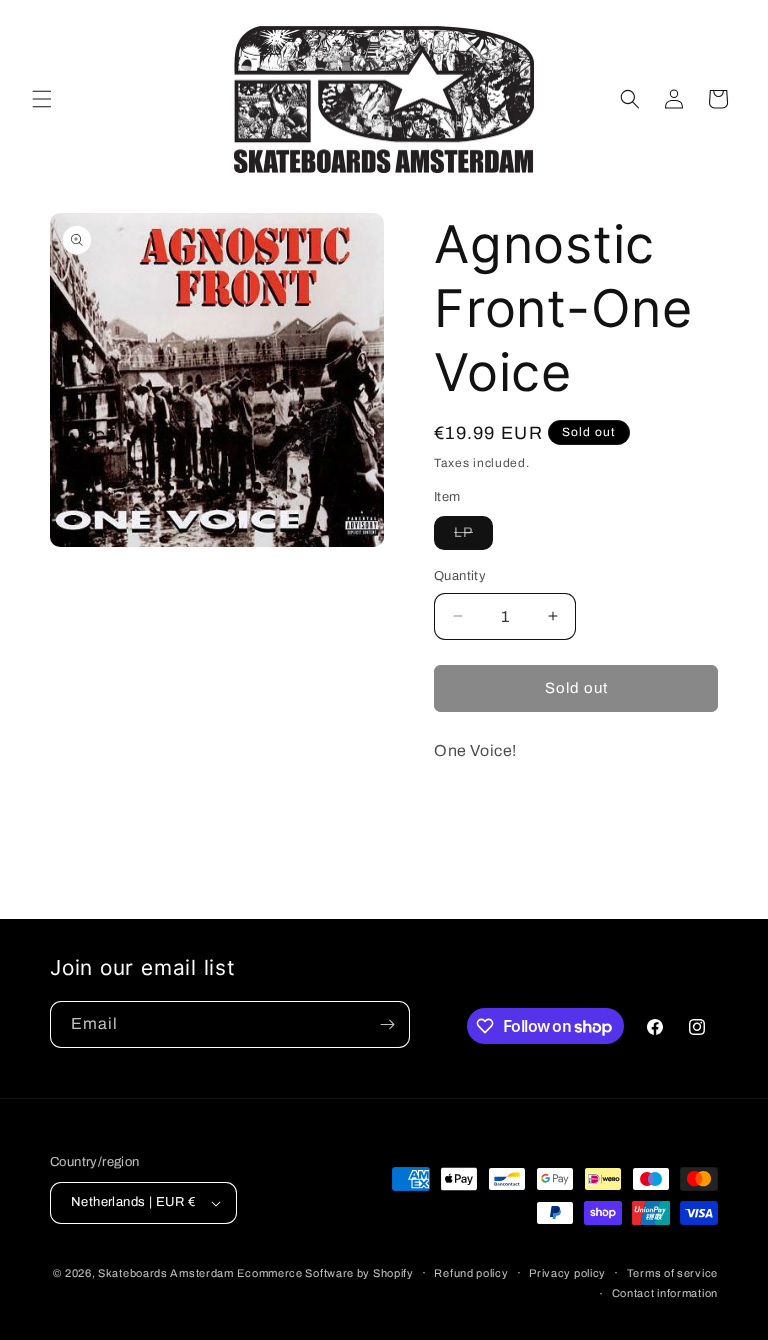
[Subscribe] (387, 1024)
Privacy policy (567, 1273)
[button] (42, 99)
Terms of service (672, 1273)
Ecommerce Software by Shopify (325, 1273)
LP (473, 537)
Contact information (665, 1293)
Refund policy (471, 1273)
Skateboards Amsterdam (166, 1273)
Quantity (460, 576)
